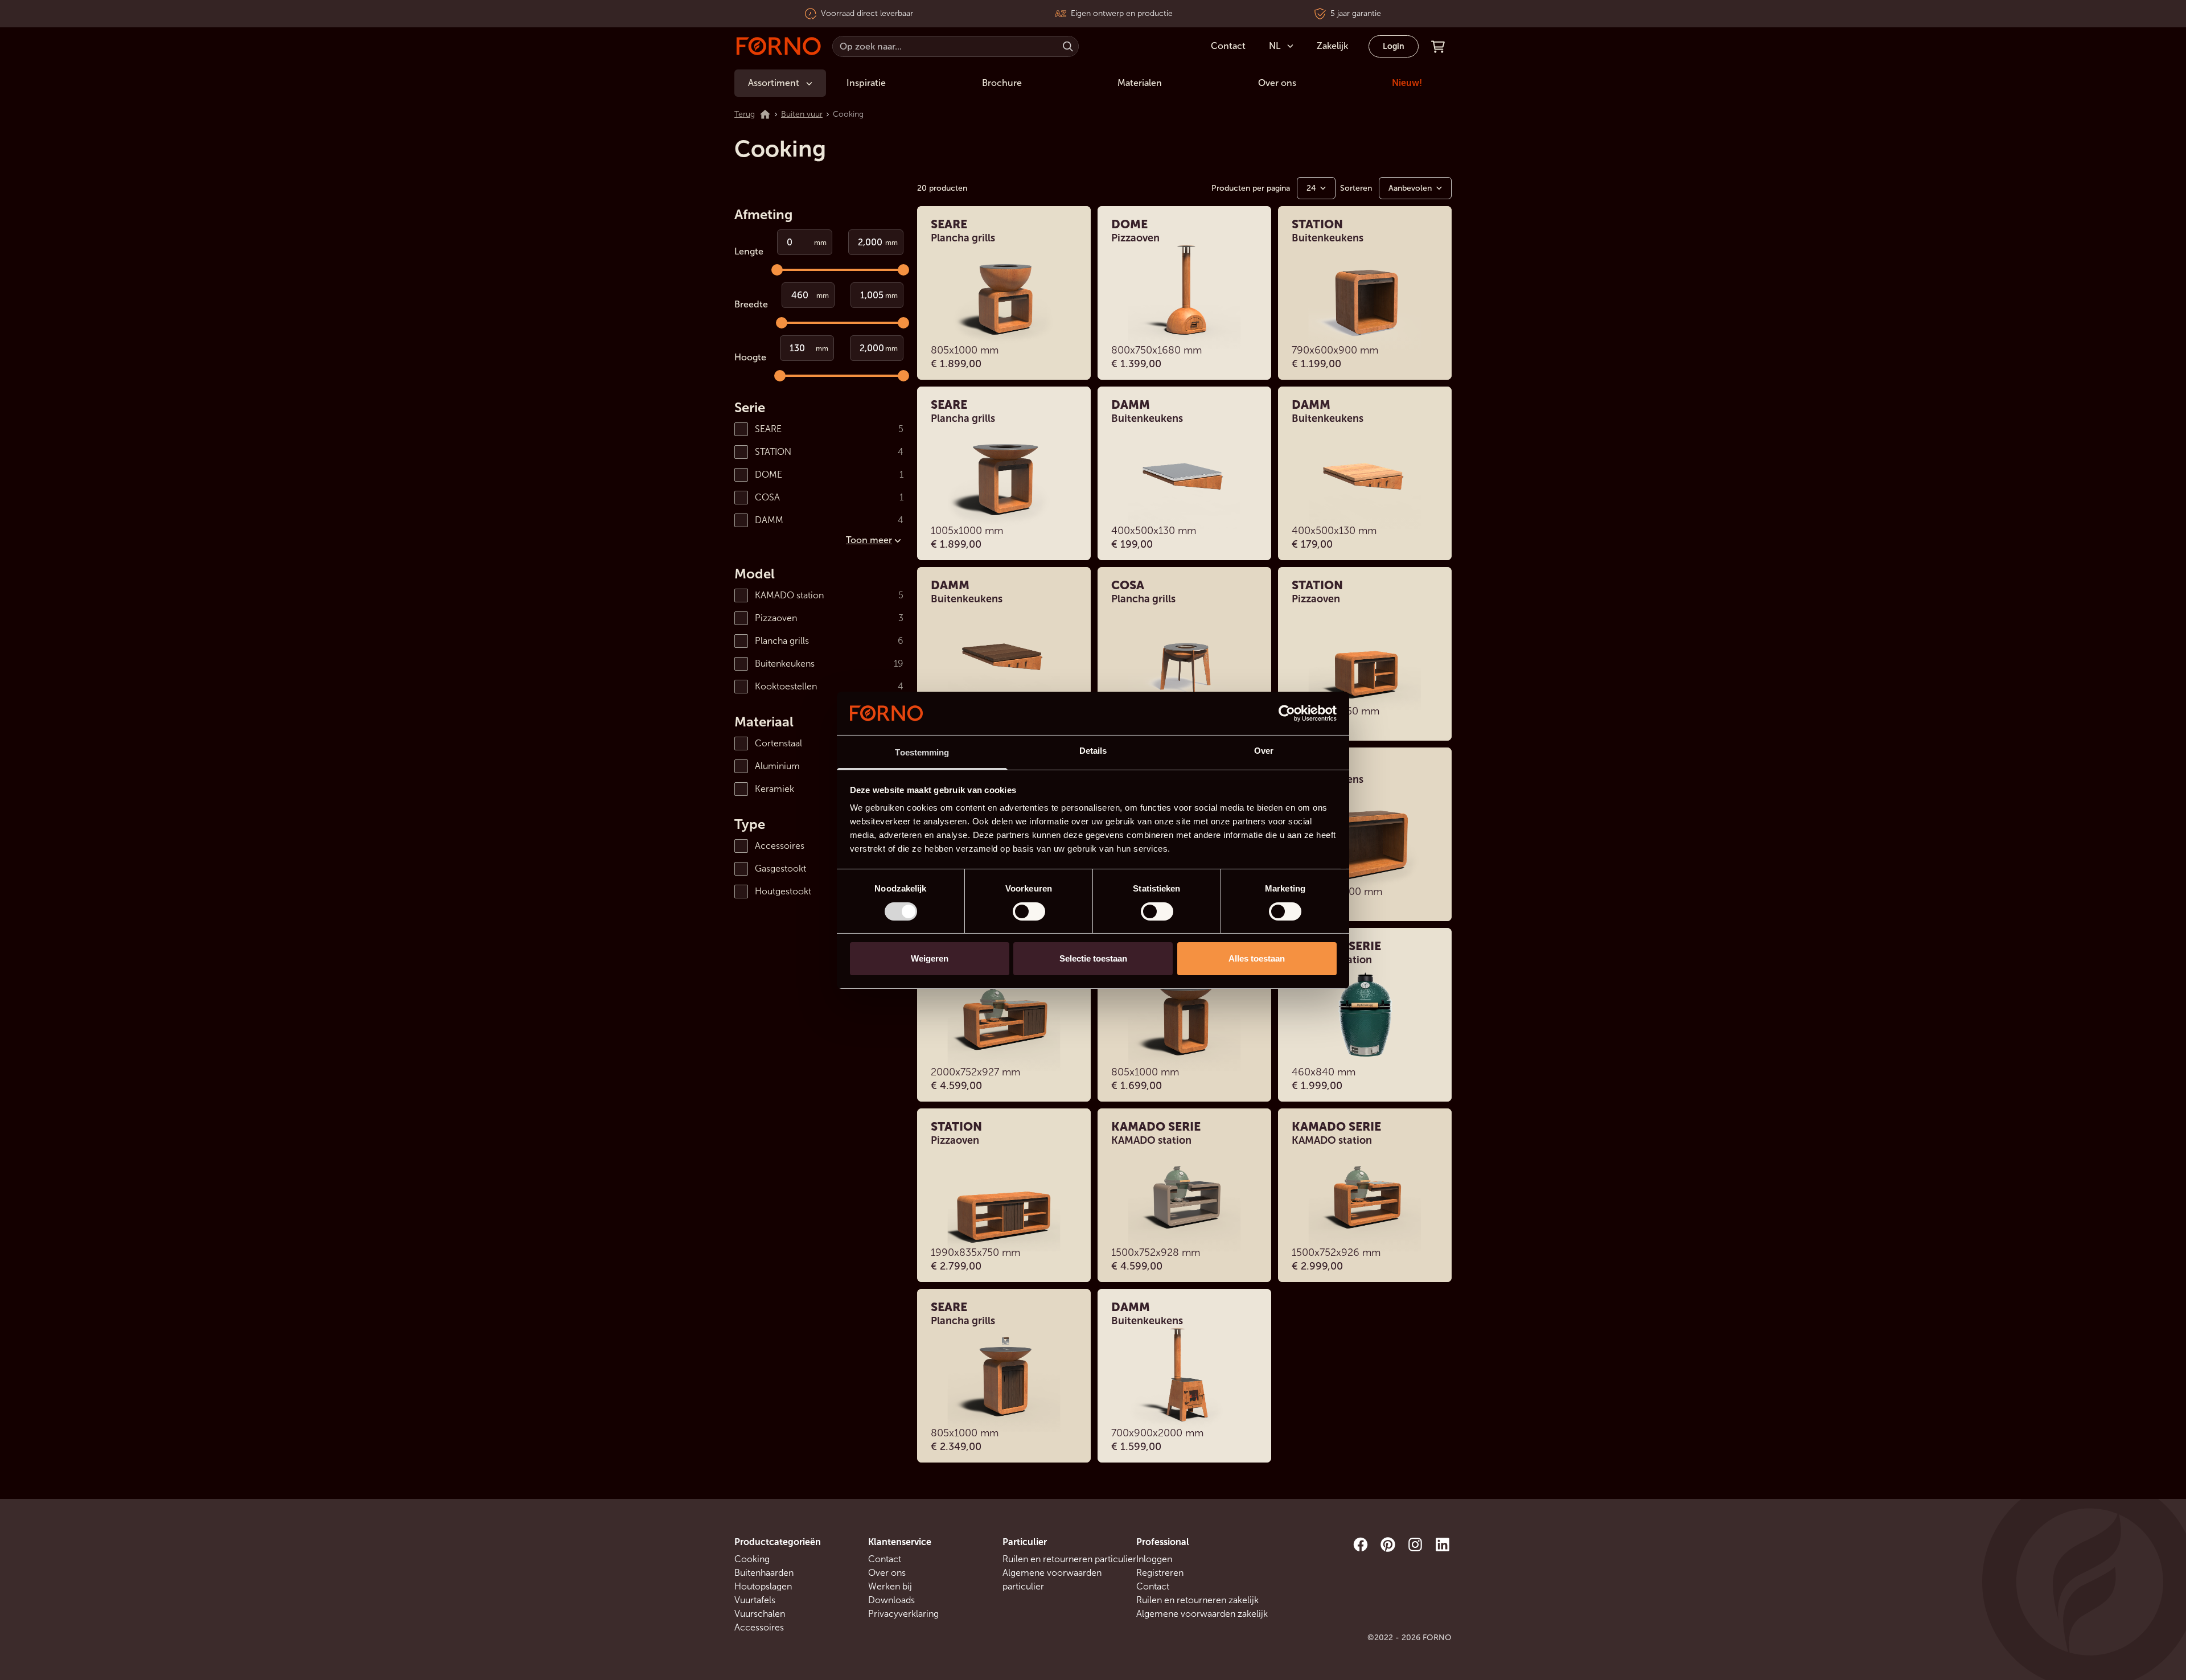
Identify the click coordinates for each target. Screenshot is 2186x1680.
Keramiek (774, 789)
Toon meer (869, 540)
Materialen (1140, 83)
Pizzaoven (776, 618)
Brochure (1002, 83)
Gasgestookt (780, 868)
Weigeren (930, 958)
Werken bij (890, 1586)
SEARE (768, 429)
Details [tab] (1093, 751)
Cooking (752, 1559)
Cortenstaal (778, 743)
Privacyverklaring (903, 1614)
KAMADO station (789, 595)
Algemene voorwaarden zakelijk (1202, 1614)
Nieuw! (1407, 83)
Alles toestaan (1257, 958)
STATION (773, 452)
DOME (769, 475)
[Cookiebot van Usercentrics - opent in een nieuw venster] (1287, 713)
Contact (885, 1559)
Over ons (1277, 83)
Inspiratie (866, 83)
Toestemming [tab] (922, 752)
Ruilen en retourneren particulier (1069, 1559)
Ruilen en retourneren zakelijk (1197, 1600)
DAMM (769, 520)
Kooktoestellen (786, 686)
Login (1394, 46)
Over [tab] (1264, 751)
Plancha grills (782, 641)
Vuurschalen (760, 1614)
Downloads (891, 1600)
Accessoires (780, 846)
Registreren (1160, 1573)
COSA (767, 497)
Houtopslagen (763, 1586)
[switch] (1029, 911)
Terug (745, 114)
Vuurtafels (755, 1600)
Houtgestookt (783, 891)
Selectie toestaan (1093, 958)
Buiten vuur (802, 114)
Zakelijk (1332, 46)
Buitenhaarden (764, 1573)
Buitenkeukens (785, 664)
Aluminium (777, 766)
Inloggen (1154, 1559)
